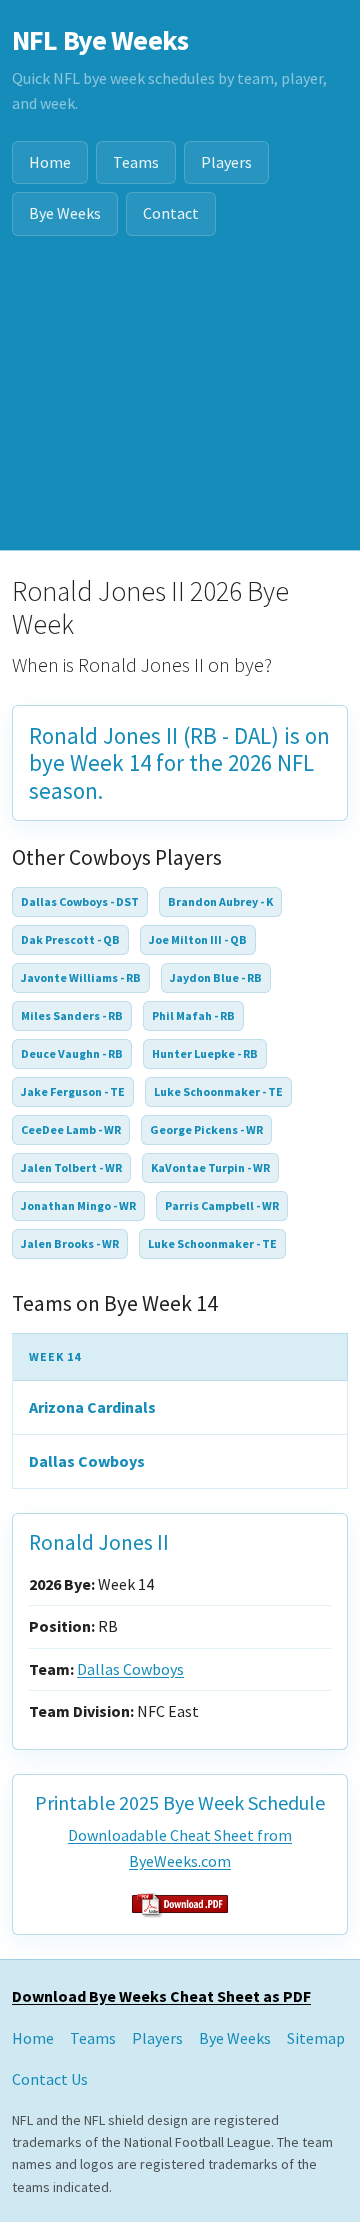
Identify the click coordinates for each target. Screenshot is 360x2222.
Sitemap (316, 2038)
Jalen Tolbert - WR (71, 1167)
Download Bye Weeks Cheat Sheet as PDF (161, 1996)
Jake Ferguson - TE (73, 1091)
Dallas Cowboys (87, 1461)
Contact (171, 213)
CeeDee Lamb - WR (71, 1129)
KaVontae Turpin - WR (210, 1167)
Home (50, 162)
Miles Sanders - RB (72, 1015)
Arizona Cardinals (92, 1407)
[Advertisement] (180, 405)
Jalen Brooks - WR (70, 1243)
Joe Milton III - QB (198, 939)
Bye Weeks (65, 213)
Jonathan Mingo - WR (78, 1205)
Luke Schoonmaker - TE (218, 1091)
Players (226, 162)
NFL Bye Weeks (100, 40)
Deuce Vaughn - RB (72, 1053)
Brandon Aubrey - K (220, 901)
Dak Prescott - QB (70, 939)
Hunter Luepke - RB (205, 1053)
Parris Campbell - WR (222, 1205)
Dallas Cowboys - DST (80, 901)
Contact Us (50, 2079)
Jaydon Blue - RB (216, 977)
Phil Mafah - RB (193, 1015)
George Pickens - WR (206, 1129)
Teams (136, 162)
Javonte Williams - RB (81, 977)
